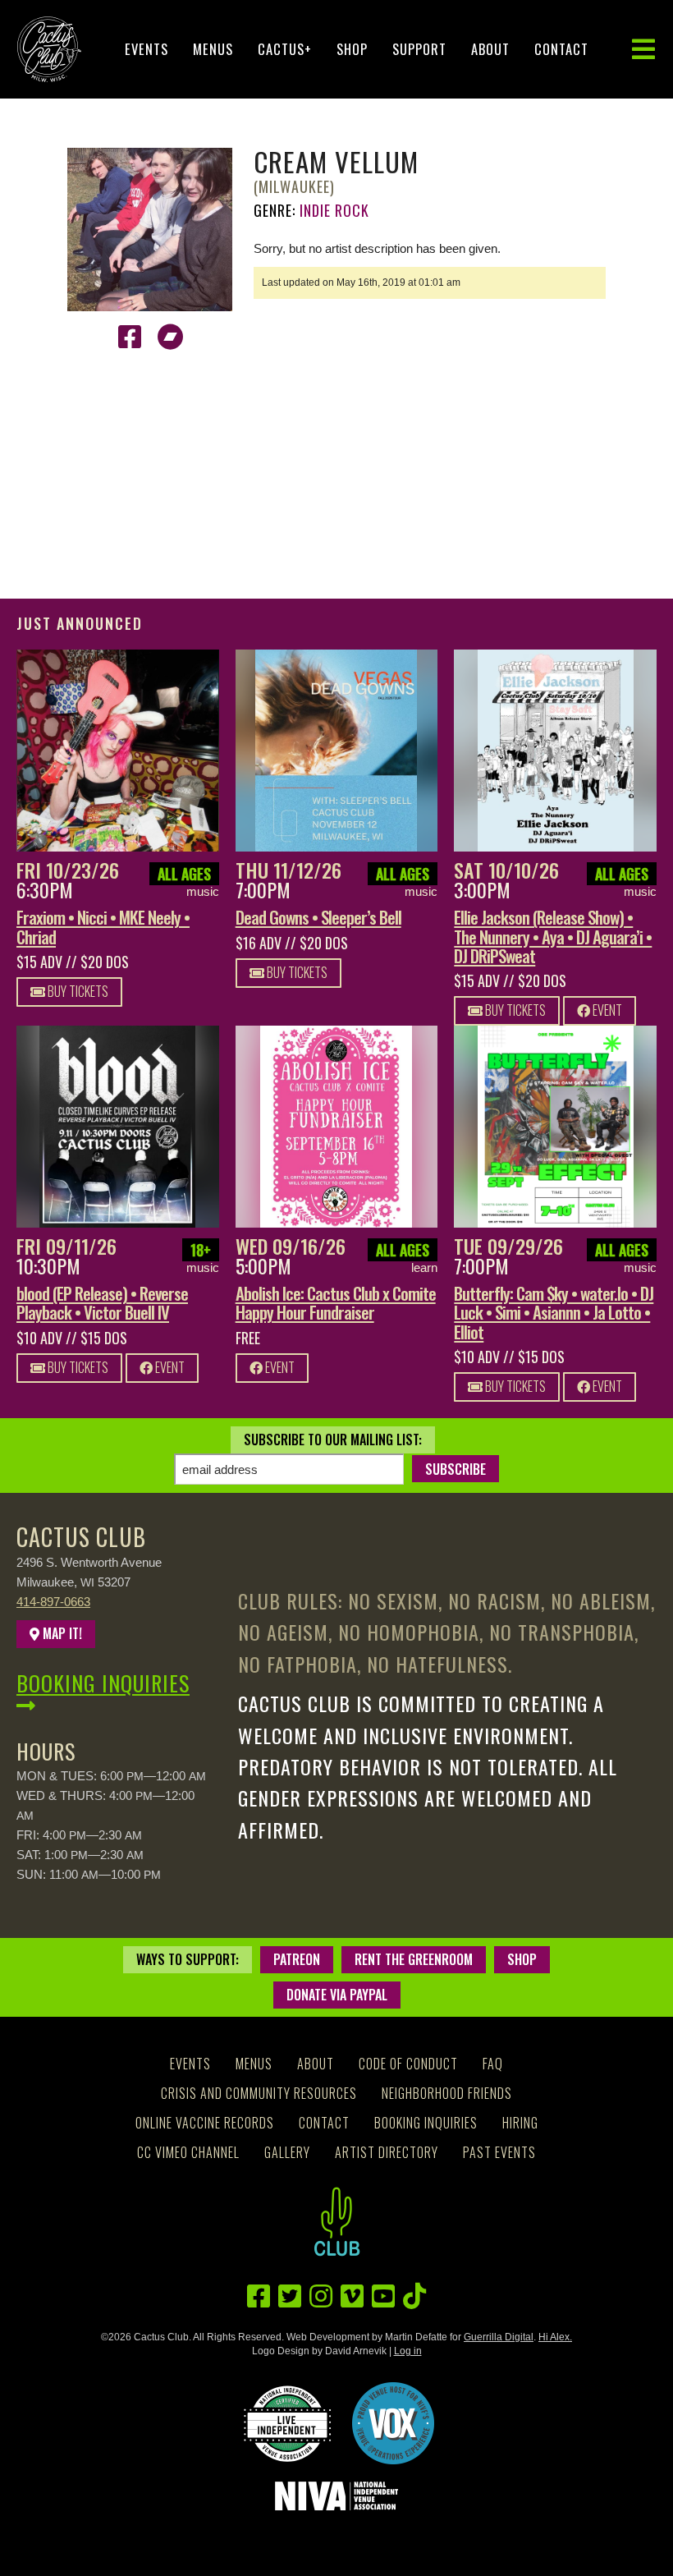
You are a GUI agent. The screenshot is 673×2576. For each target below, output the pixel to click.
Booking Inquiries (103, 1683)
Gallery (287, 2152)
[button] (643, 50)
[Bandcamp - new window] (171, 337)
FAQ (493, 2064)
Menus (213, 49)
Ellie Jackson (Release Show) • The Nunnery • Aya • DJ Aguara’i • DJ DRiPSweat (553, 936)
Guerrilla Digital (499, 2337)
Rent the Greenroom (414, 1959)
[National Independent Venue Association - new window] (336, 2496)
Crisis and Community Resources (259, 2093)
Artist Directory (387, 2152)
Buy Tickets (77, 991)
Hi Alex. (555, 2337)
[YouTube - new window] (383, 2296)
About (490, 49)
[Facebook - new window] (130, 337)
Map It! (61, 1633)
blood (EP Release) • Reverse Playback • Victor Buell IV (102, 1302)
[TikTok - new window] (414, 2296)
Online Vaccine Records (205, 2123)
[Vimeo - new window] (352, 2296)
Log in (408, 2351)
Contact (561, 49)
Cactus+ (285, 49)
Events (147, 49)
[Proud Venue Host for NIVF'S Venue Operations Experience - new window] (393, 2423)
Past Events (499, 2152)
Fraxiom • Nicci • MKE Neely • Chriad (103, 926)
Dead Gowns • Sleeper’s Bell (318, 917)
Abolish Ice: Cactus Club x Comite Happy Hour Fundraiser (336, 1302)
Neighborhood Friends (447, 2093)
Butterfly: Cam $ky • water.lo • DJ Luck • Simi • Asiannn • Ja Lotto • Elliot (554, 1312)
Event (606, 1010)
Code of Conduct (408, 2064)
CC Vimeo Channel (188, 2152)
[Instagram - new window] (321, 2296)
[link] (118, 751)
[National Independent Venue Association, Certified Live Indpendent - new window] (287, 2423)
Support (419, 49)
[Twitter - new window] (290, 2296)
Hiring (520, 2123)
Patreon (297, 1959)
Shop (352, 49)
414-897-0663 (53, 1602)
